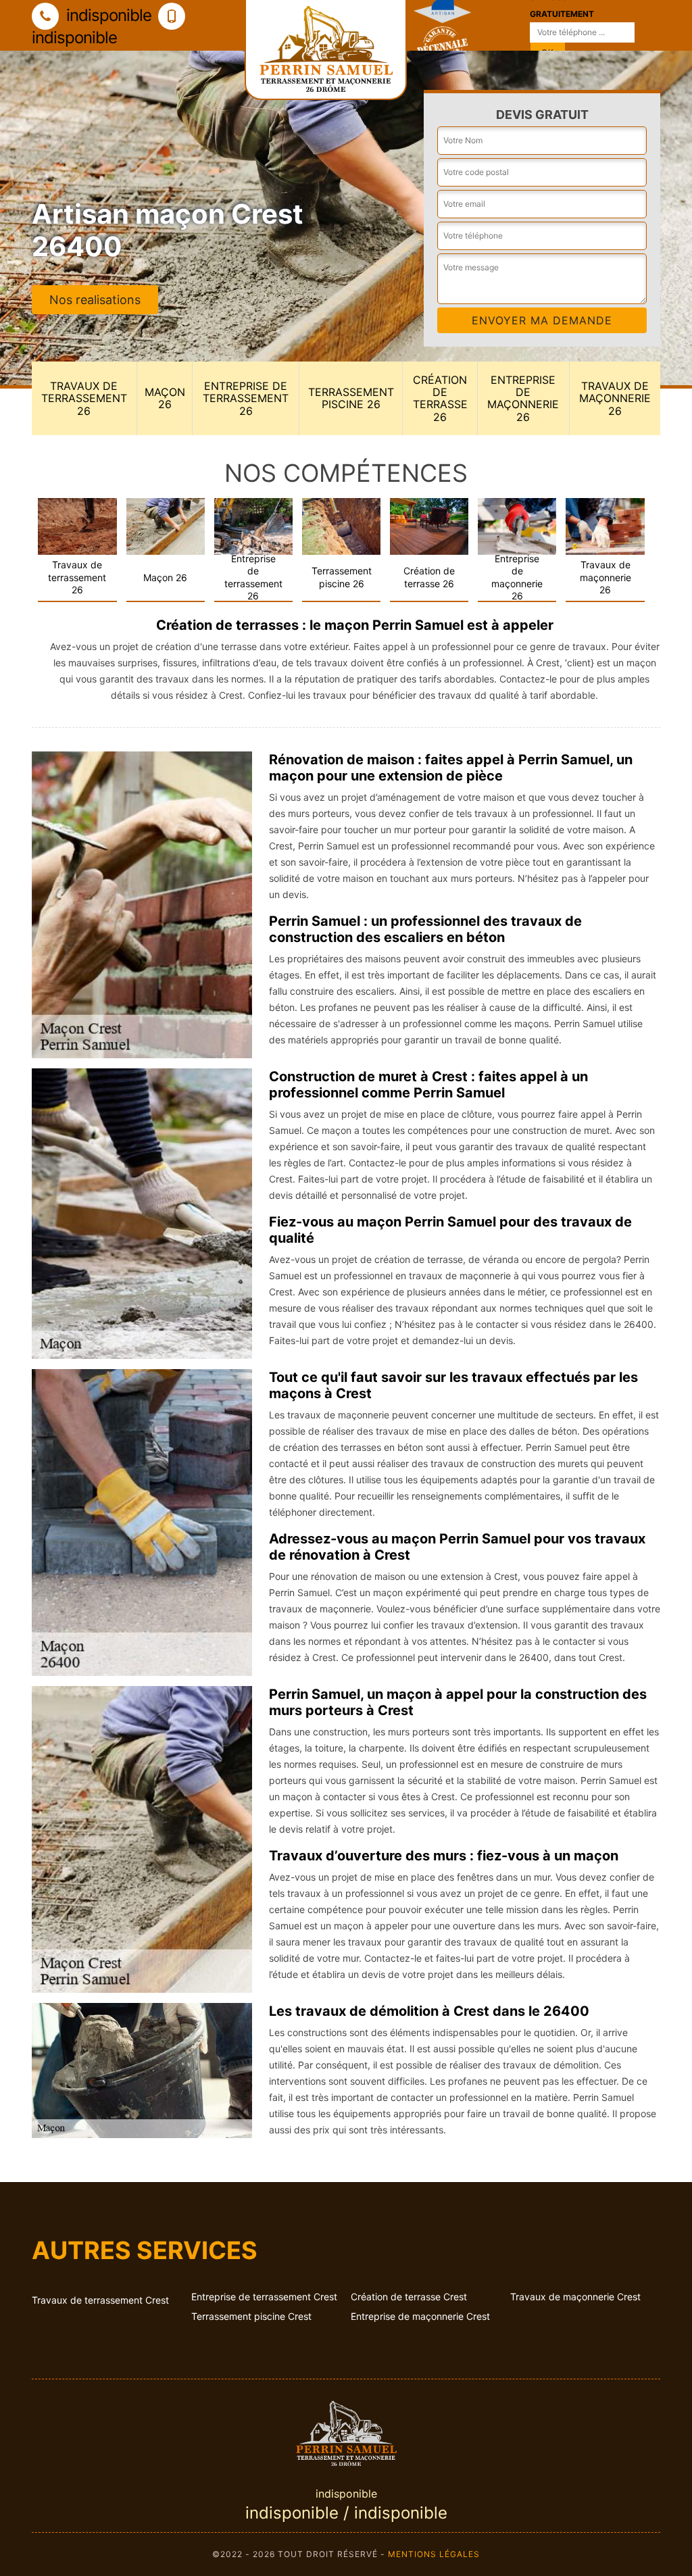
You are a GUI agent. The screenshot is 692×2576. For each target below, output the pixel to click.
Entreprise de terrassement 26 (246, 398)
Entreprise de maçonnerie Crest (420, 2316)
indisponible (107, 15)
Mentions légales (434, 2554)
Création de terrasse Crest (409, 2297)
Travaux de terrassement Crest (100, 2300)
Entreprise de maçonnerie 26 (523, 398)
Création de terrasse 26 (440, 398)
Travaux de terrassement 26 (84, 398)
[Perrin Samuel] (346, 2431)
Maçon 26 (165, 398)
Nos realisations (95, 300)
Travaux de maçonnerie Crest (575, 2297)
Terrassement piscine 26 (351, 398)
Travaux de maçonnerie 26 (615, 398)
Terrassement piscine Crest (251, 2316)
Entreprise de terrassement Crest (264, 2297)
